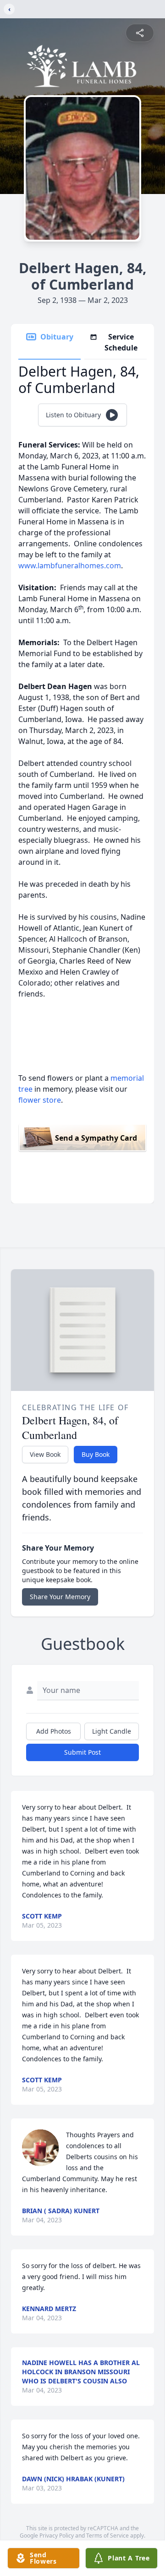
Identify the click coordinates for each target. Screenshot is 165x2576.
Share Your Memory (60, 1597)
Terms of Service (107, 2536)
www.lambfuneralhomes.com (70, 566)
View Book (45, 1454)
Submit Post (82, 1752)
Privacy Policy (57, 2536)
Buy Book (96, 1454)
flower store (40, 1100)
